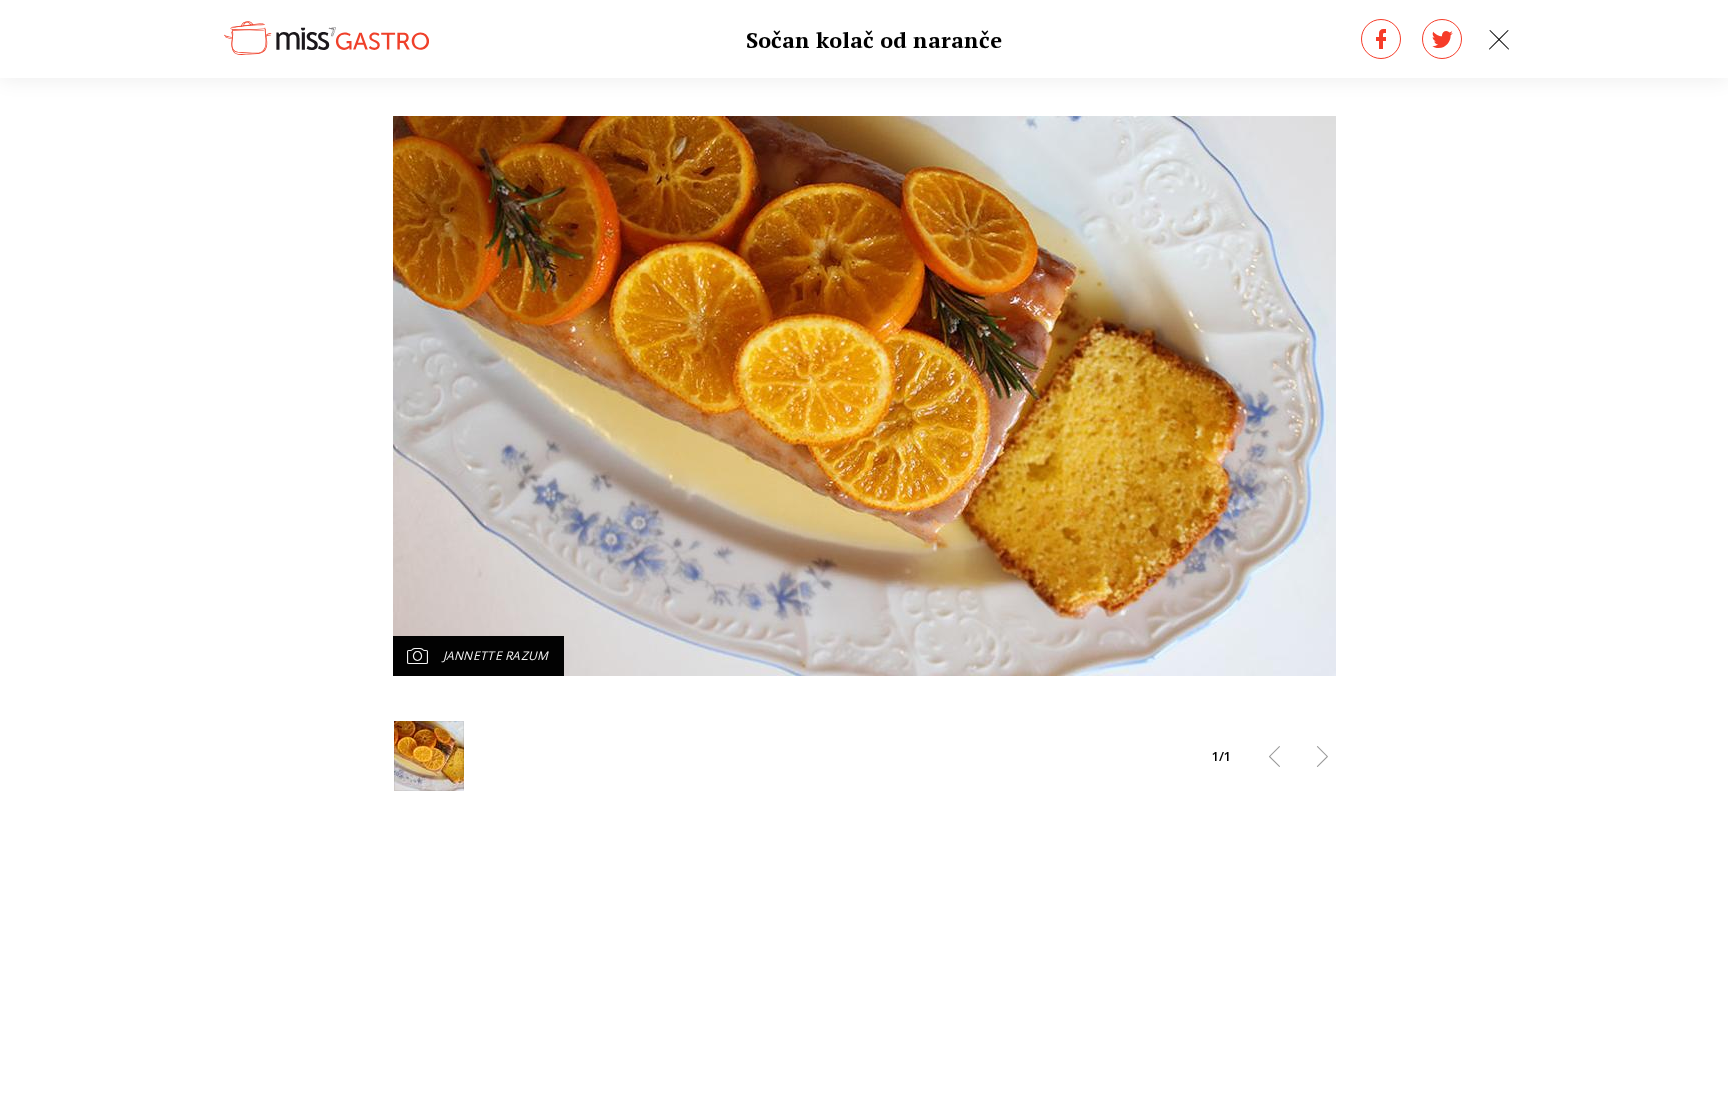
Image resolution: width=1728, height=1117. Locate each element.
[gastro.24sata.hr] (326, 39)
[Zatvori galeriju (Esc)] (1499, 40)
